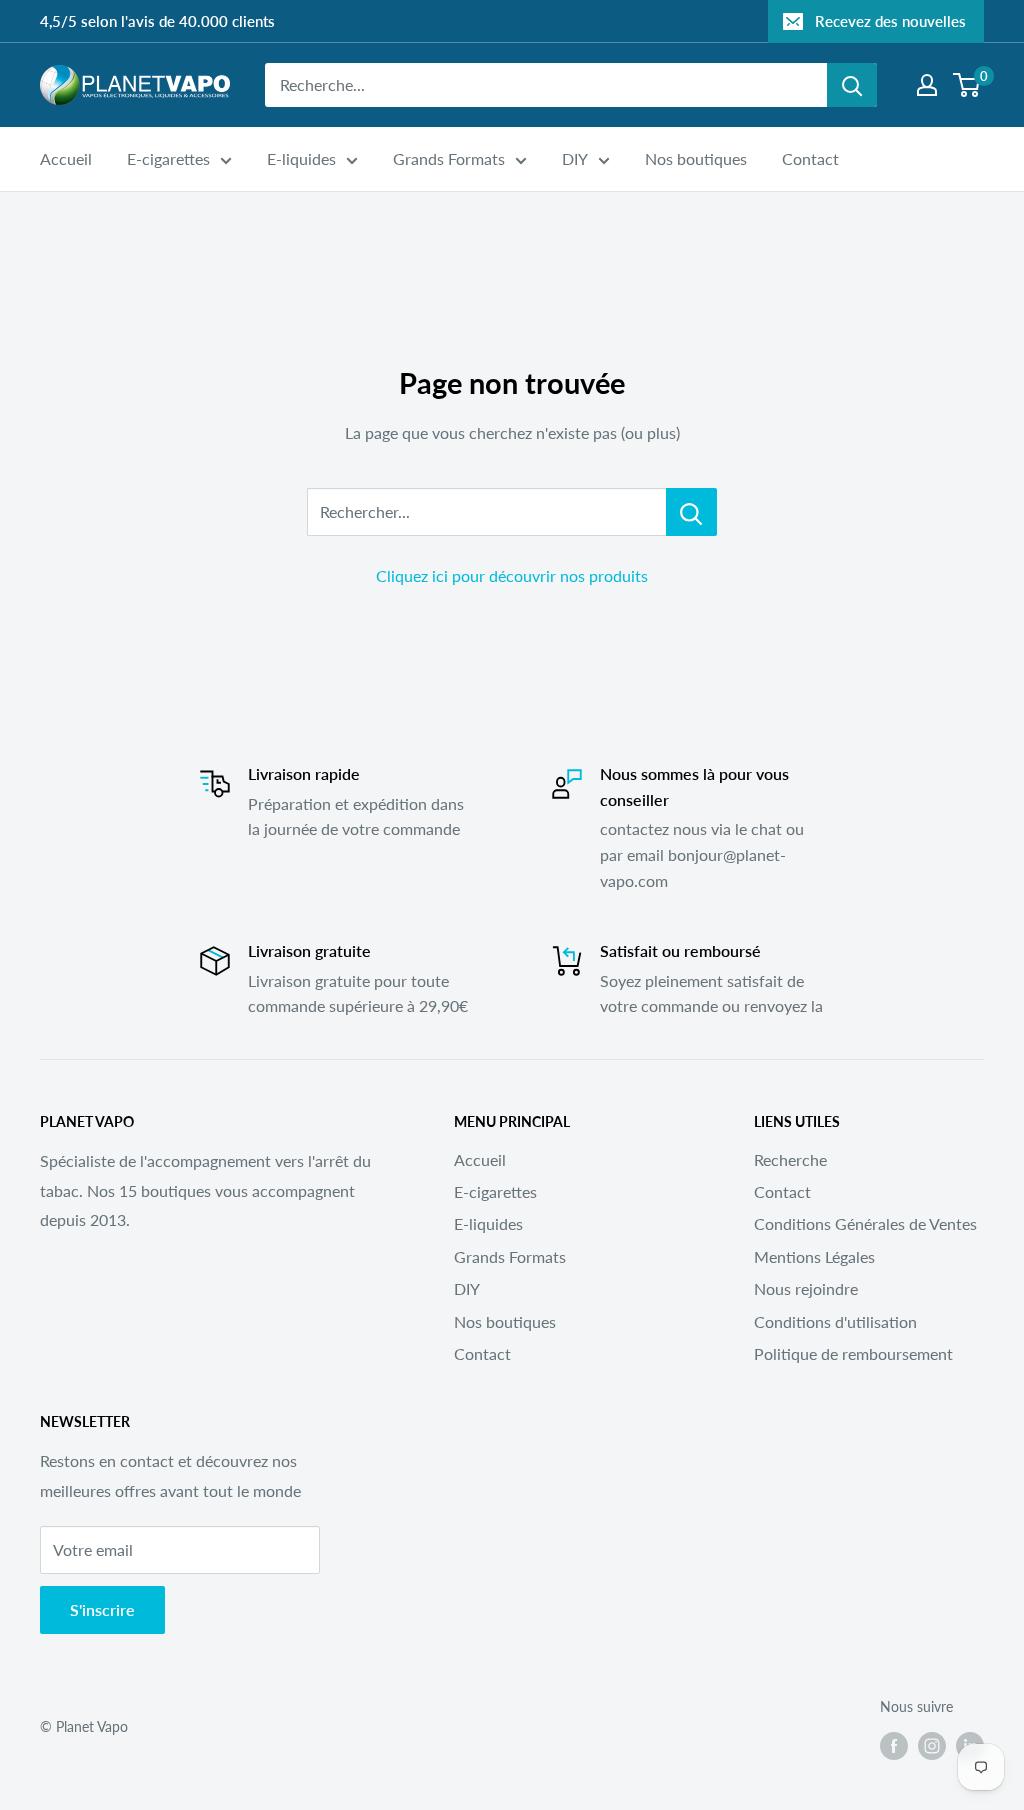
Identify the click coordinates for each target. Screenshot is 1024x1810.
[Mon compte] (927, 85)
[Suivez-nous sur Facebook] (894, 1745)
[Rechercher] (852, 85)
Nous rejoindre (806, 1288)
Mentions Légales (814, 1256)
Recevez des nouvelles (890, 21)
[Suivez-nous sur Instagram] (932, 1745)
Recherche (790, 1159)
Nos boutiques (696, 158)
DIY (575, 158)
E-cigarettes (168, 158)
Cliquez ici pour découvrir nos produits (512, 575)
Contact (810, 158)
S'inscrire (102, 1609)
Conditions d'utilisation (835, 1321)
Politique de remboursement (853, 1353)
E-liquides (301, 158)
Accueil (66, 158)
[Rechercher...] (691, 512)
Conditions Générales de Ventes (865, 1223)
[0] (967, 85)
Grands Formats (449, 158)
